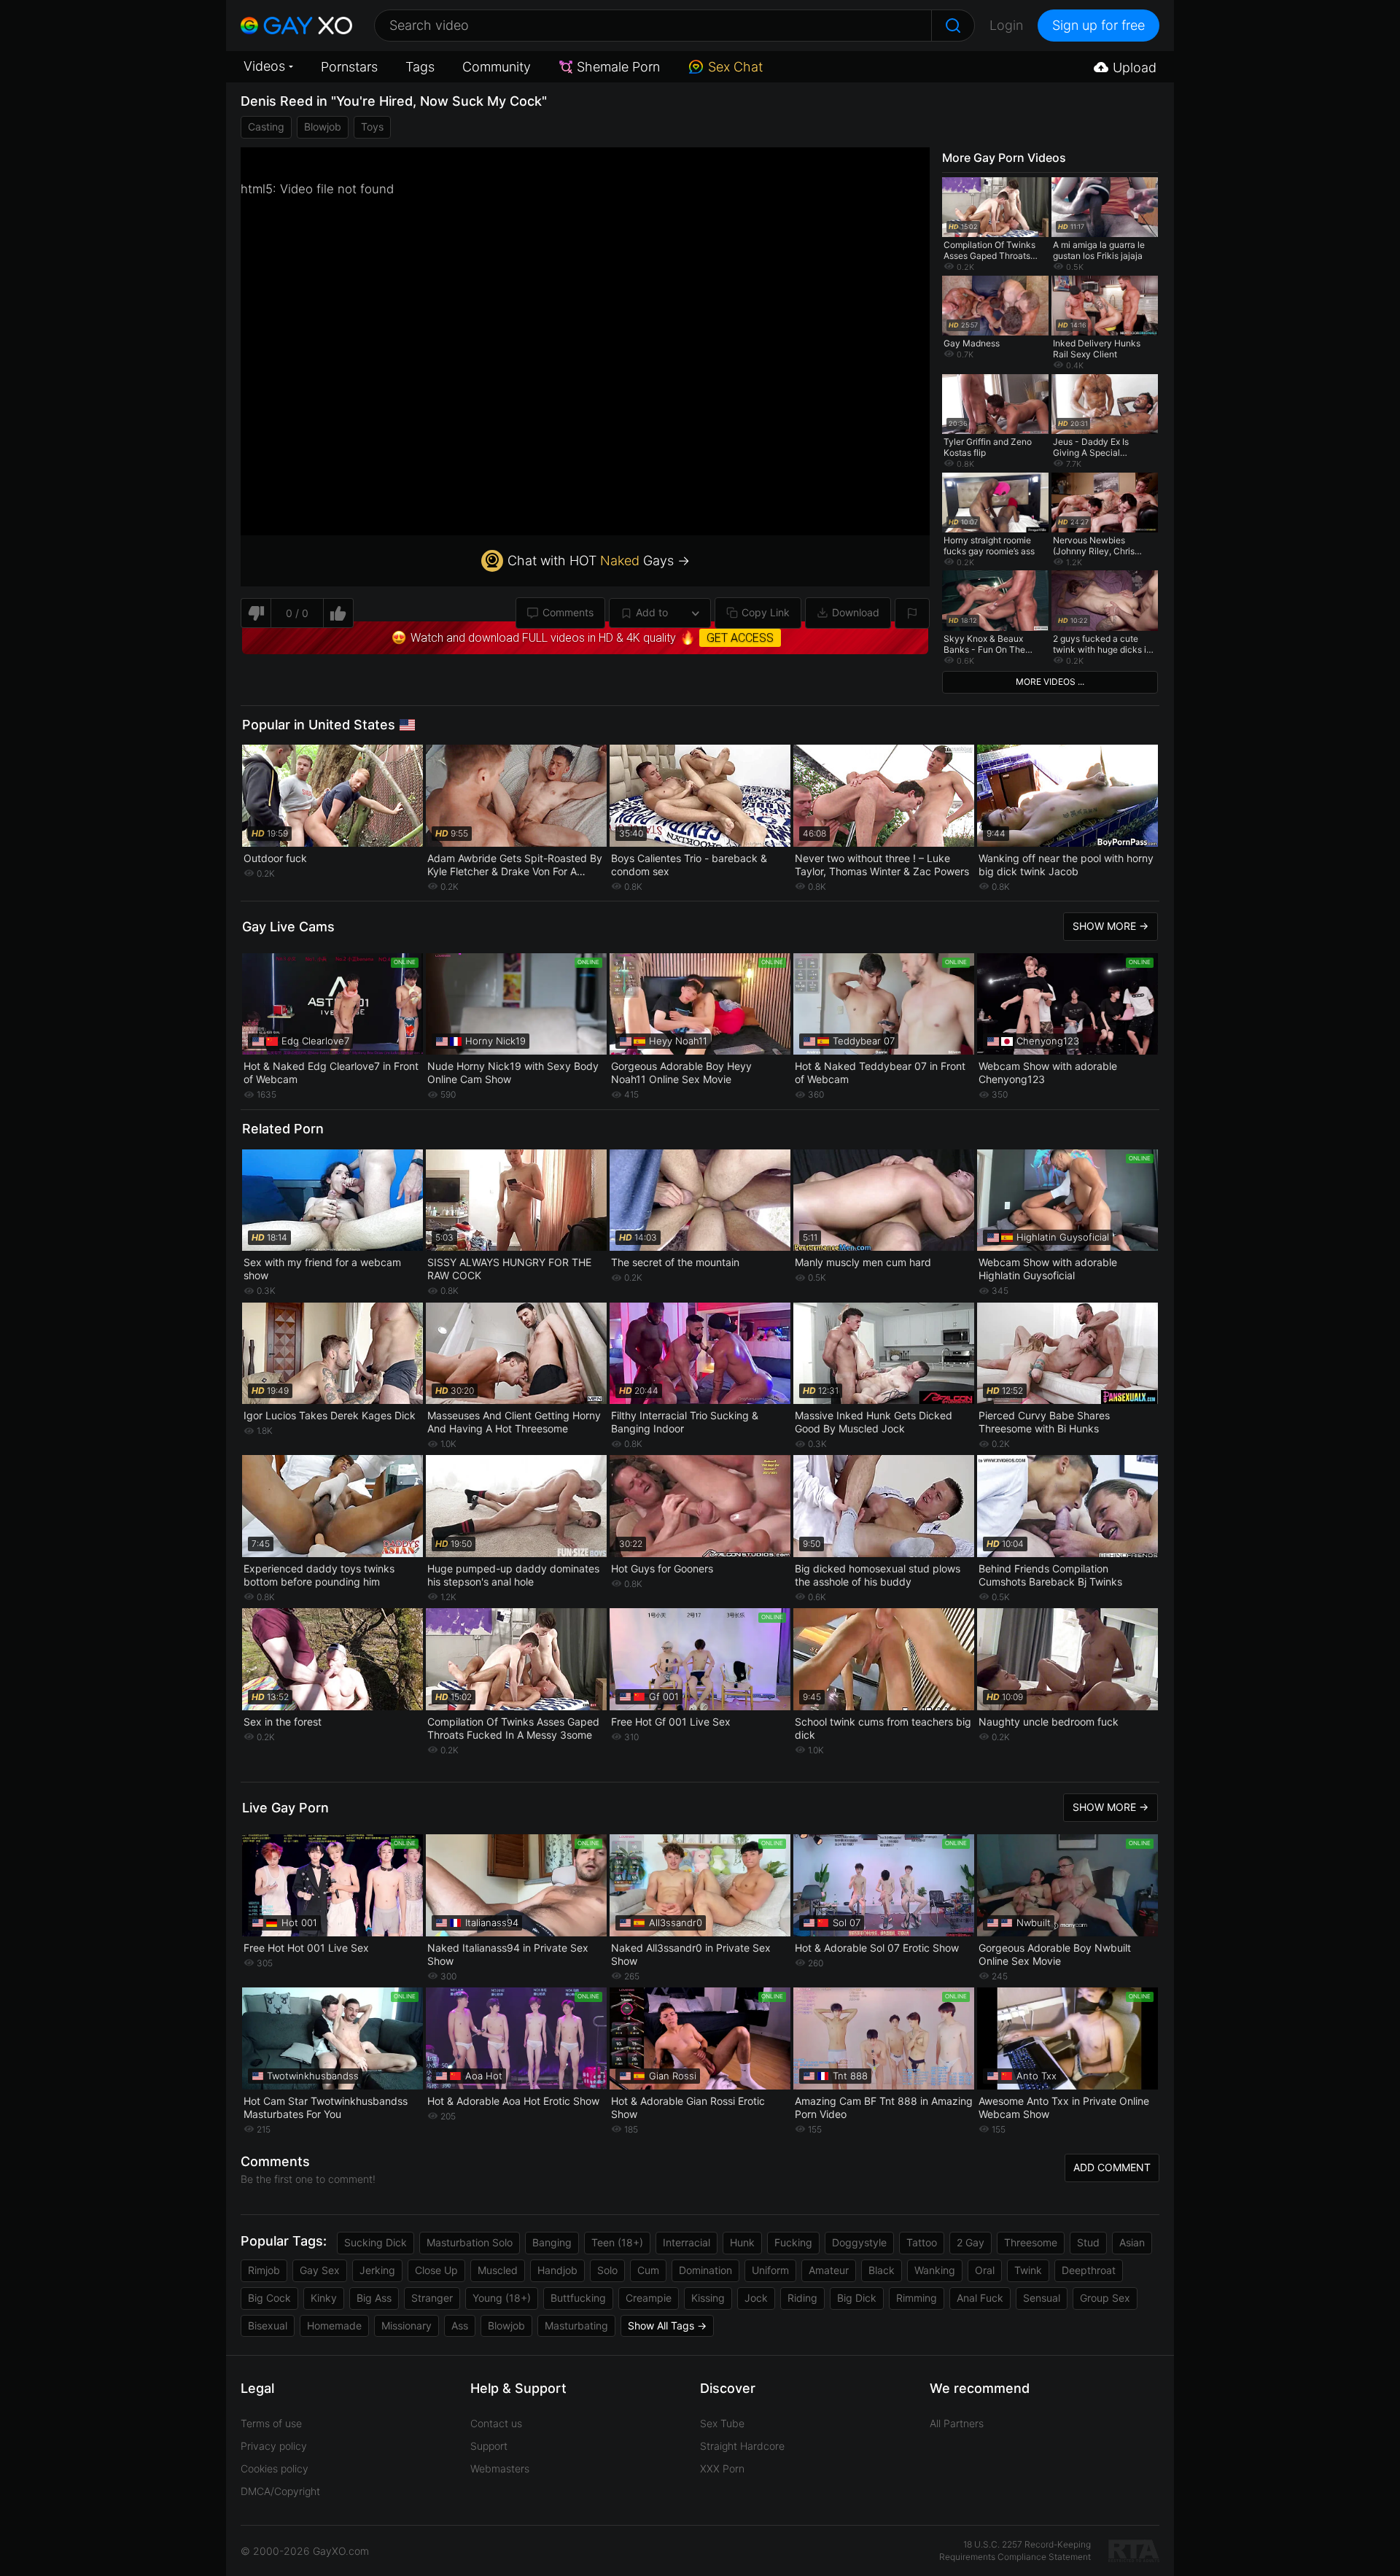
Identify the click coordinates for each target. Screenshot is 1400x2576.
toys (372, 127)
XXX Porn (722, 2468)
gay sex (320, 2270)
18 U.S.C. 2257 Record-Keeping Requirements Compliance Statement (1015, 2550)
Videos (264, 66)
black (882, 2270)
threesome (1031, 2242)
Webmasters (500, 2468)
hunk (742, 2242)
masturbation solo (470, 2242)
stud (1088, 2242)
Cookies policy (275, 2468)
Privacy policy (274, 2446)
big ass (374, 2298)
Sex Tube (722, 2423)
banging (552, 2242)
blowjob (323, 127)
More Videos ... (1050, 682)
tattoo (922, 2242)
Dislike (256, 613)
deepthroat (1089, 2270)
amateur (829, 2270)
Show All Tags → (667, 2325)
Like (339, 613)
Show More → (1111, 926)
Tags (420, 67)
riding (802, 2298)
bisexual (268, 2325)
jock (756, 2298)
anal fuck (980, 2298)
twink (1028, 2270)
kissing (708, 2298)
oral (985, 2270)
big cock (269, 2298)
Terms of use (271, 2423)
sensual (1042, 2298)
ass (460, 2325)
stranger (432, 2298)
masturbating (576, 2325)
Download (856, 612)
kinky (324, 2298)
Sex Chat (735, 67)
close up (436, 2270)
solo (607, 2270)
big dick (857, 2298)
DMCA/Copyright (280, 2491)
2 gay (971, 2242)
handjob (557, 2270)
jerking (377, 2270)
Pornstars (349, 67)
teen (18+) (617, 2242)
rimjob (264, 2270)
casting (266, 127)
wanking (935, 2270)
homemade (334, 2325)
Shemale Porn (618, 67)
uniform (770, 2270)
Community (497, 67)
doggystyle (859, 2242)
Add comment (1112, 2167)
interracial (687, 2242)
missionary (407, 2325)
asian (1132, 2242)
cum (648, 2270)
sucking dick (376, 2242)
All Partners (957, 2423)
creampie (649, 2298)
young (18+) (502, 2298)
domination (705, 2270)
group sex (1105, 2298)
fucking (793, 2242)
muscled (498, 2270)
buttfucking (578, 2298)
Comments (568, 612)
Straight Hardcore (742, 2446)
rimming (917, 2298)
